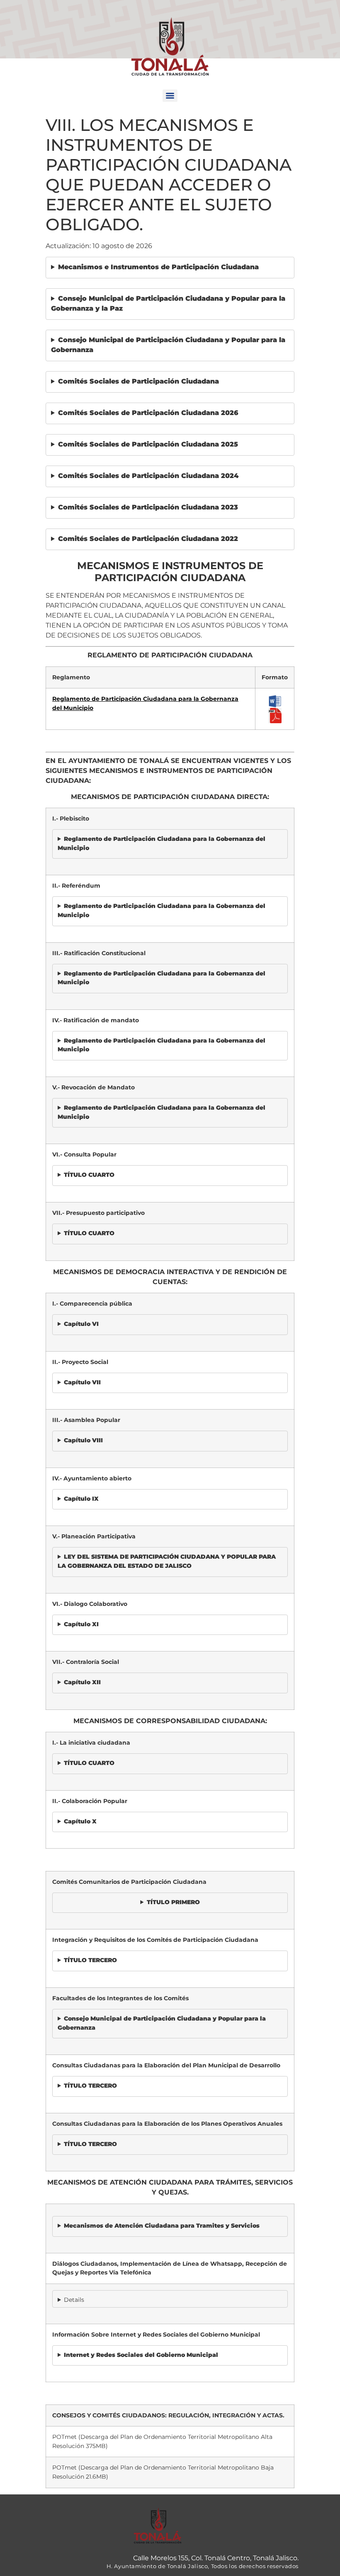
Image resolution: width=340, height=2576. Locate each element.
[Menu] (170, 96)
